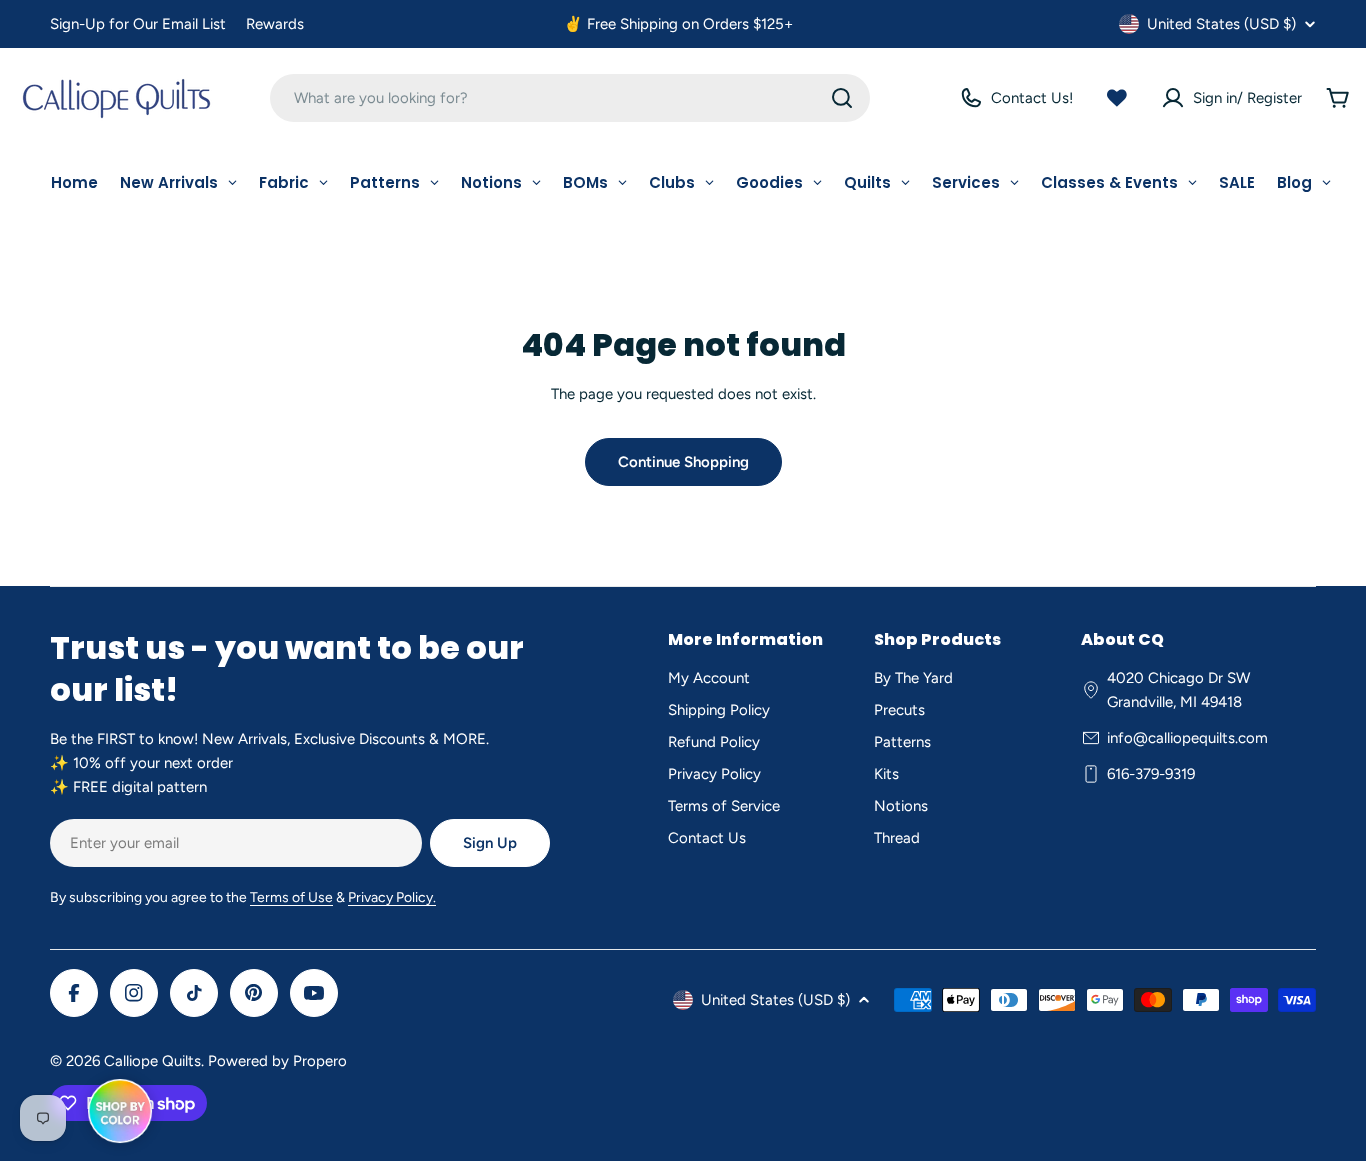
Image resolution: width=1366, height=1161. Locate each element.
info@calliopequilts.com (1187, 738)
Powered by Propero (277, 1061)
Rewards (275, 24)
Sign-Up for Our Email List (138, 24)
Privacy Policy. (392, 897)
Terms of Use (291, 897)
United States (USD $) (1221, 24)
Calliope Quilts (152, 1061)
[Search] (842, 98)
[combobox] (570, 98)
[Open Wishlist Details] (1117, 98)
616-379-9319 (1151, 774)
